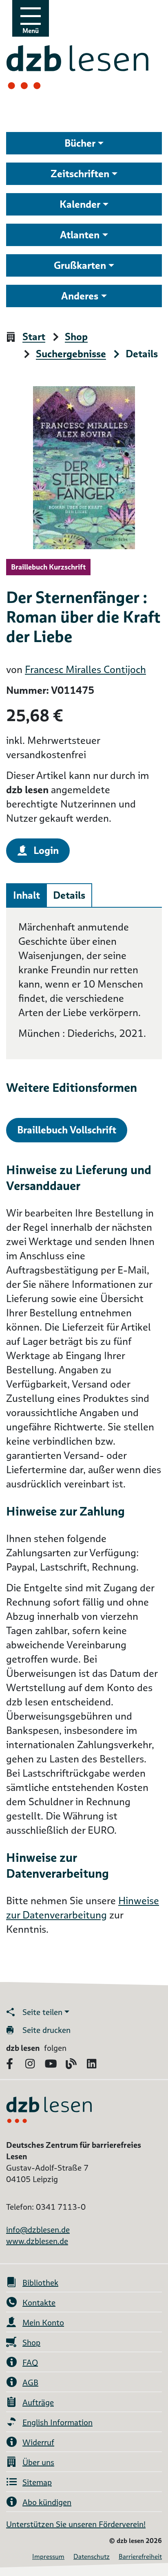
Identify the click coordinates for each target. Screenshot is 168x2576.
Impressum (48, 2557)
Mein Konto (43, 2323)
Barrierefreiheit (140, 2557)
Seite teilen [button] (42, 2012)
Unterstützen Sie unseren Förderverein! (76, 2524)
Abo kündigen (47, 2502)
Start (34, 337)
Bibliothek (40, 2283)
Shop (76, 337)
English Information (57, 2422)
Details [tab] (69, 895)
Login (46, 850)
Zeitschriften (80, 174)
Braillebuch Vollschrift (67, 1130)
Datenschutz (92, 2557)
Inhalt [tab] (27, 895)
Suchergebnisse (71, 354)
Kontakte (39, 2303)
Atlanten (80, 235)
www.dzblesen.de (37, 2241)
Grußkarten (80, 265)
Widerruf (38, 2442)
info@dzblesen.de (38, 2230)
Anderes (80, 296)
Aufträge (38, 2402)
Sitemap (37, 2482)
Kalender (80, 204)
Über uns (38, 2462)
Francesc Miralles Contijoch (85, 670)
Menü (31, 31)
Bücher (80, 143)
